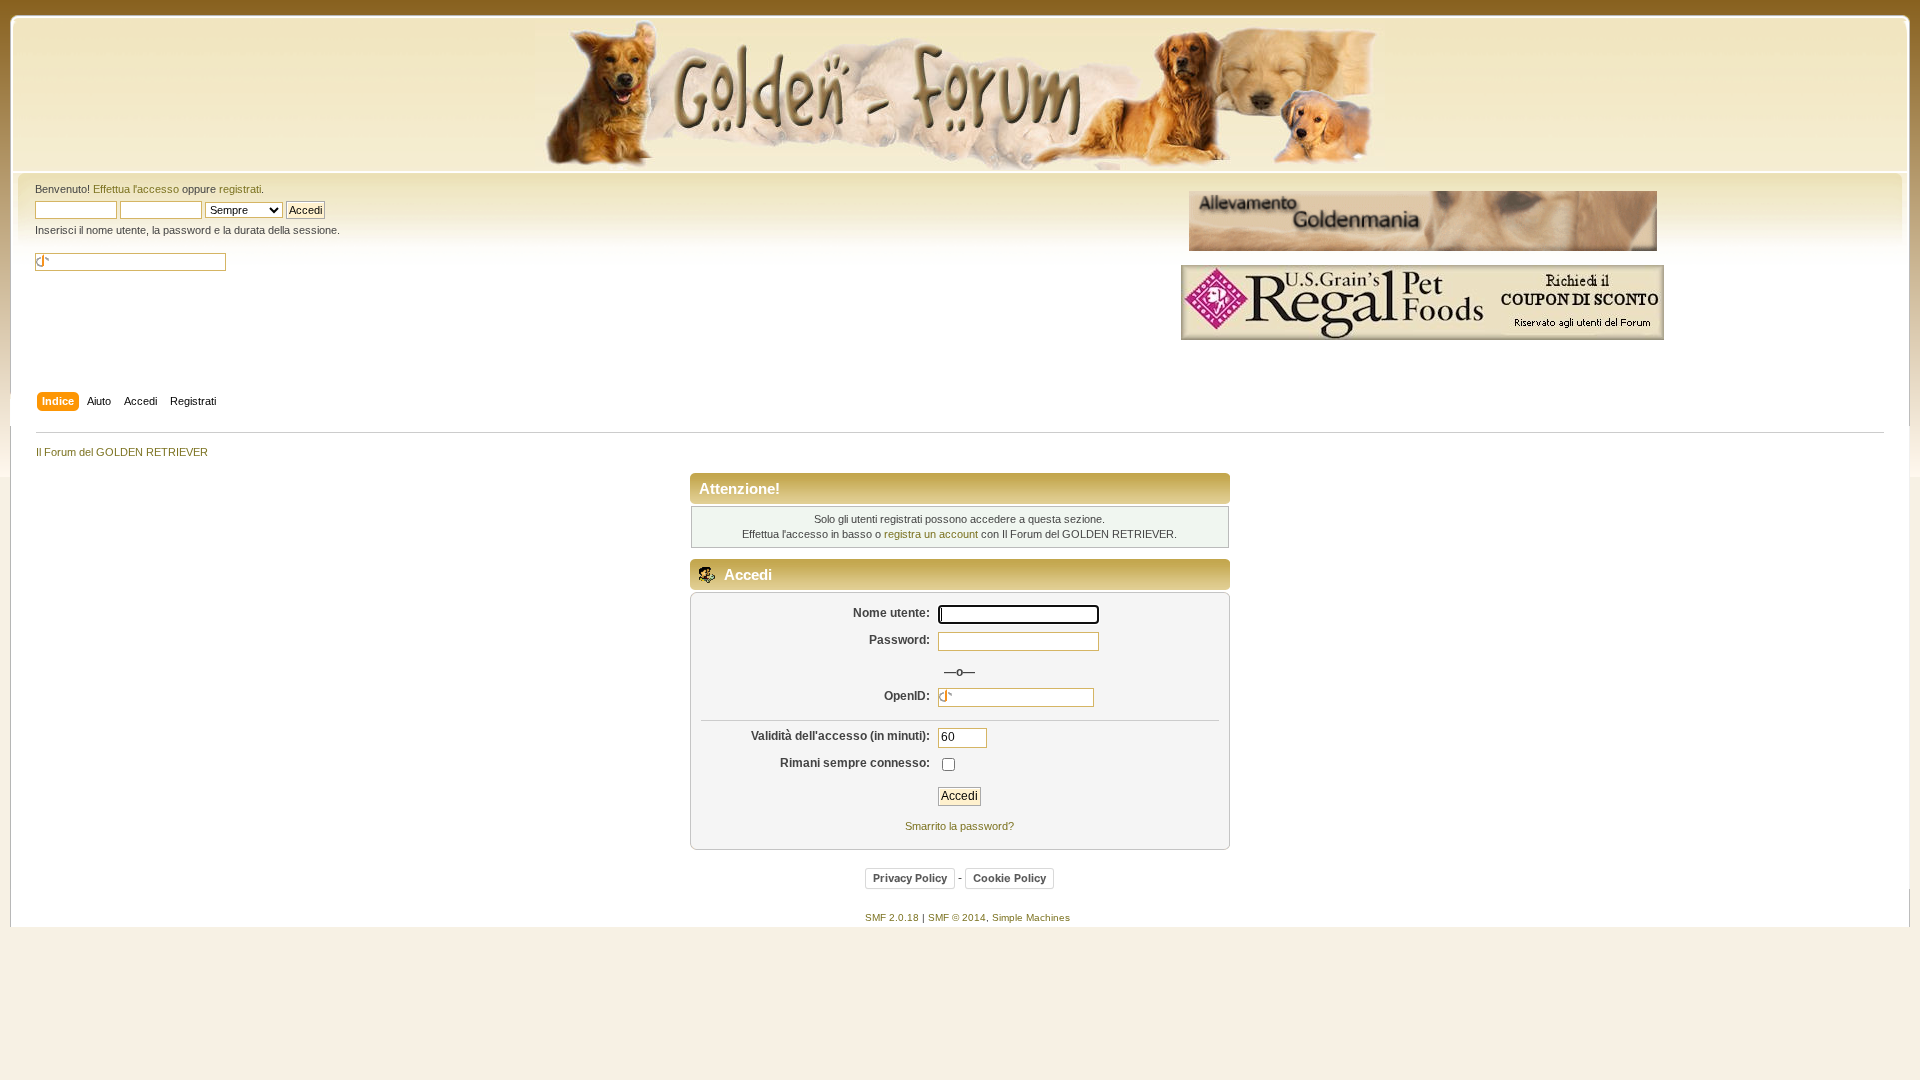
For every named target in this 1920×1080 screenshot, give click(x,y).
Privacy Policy (910, 878)
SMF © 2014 (957, 917)
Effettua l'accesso (136, 189)
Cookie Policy (1009, 878)
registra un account (931, 534)
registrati (240, 189)
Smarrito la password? (959, 826)
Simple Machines (1031, 917)
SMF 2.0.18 (892, 917)
